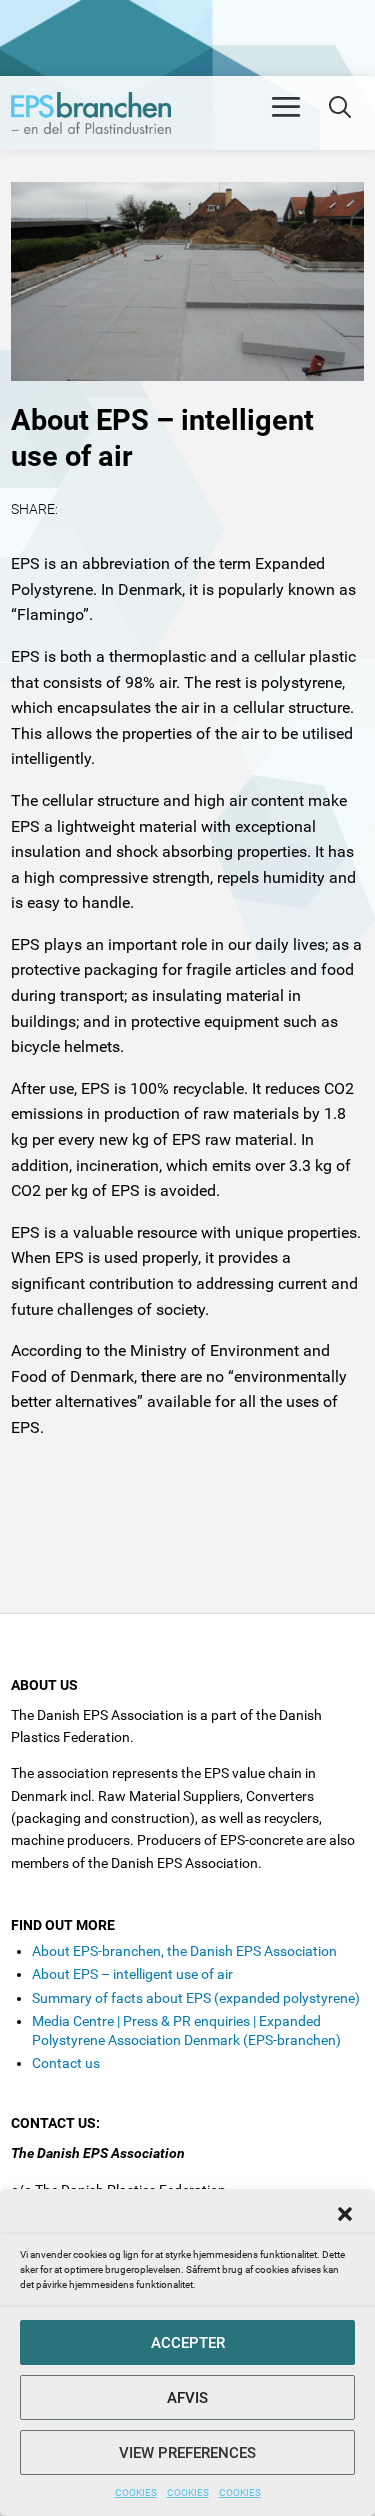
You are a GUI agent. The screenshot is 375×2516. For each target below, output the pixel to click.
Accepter (188, 2343)
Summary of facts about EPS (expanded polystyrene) (196, 1998)
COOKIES (136, 2492)
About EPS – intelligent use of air (132, 1974)
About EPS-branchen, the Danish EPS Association (184, 1951)
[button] (345, 2214)
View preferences (187, 2453)
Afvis (187, 2398)
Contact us (66, 2063)
